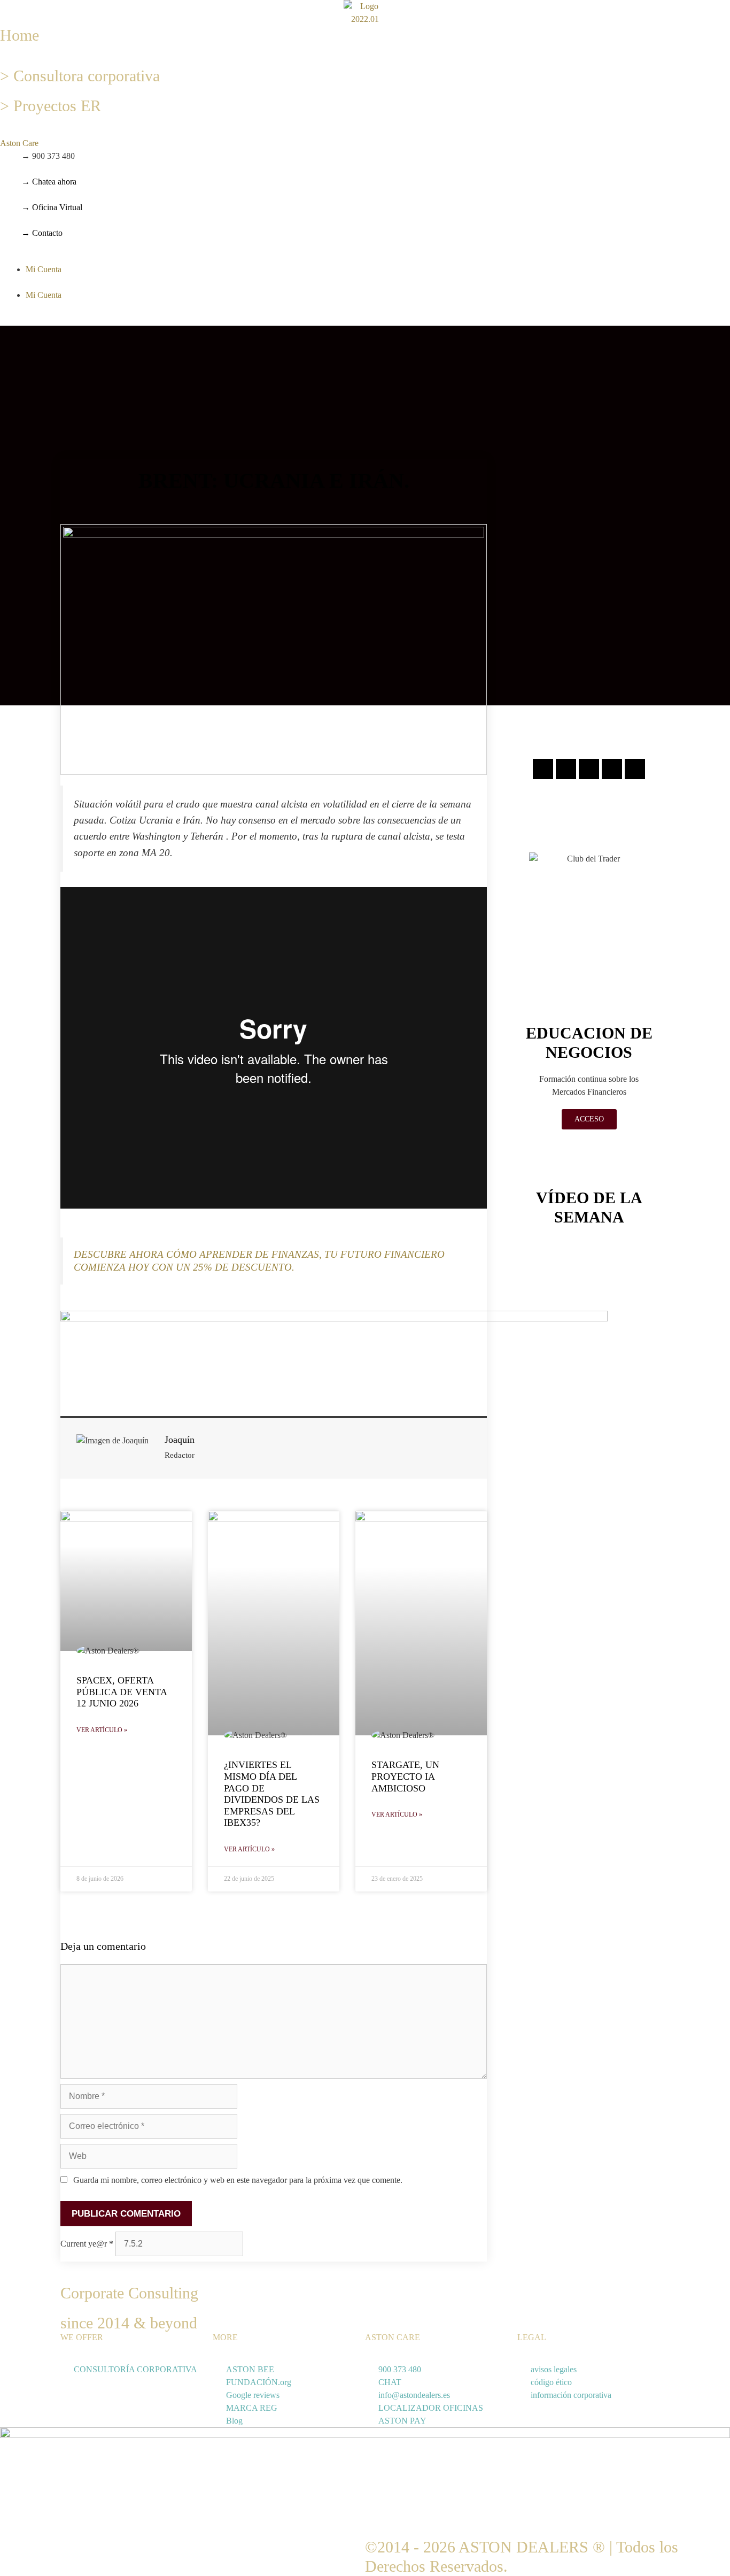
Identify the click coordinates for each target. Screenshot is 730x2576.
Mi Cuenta (44, 269)
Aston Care (19, 143)
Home (20, 35)
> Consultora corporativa (80, 76)
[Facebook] (566, 769)
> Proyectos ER (51, 106)
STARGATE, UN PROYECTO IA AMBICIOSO (405, 1776)
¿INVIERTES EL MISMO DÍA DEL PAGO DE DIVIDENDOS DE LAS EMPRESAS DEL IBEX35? (272, 1794)
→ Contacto (42, 233)
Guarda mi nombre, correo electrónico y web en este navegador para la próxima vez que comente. (238, 2180)
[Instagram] (543, 769)
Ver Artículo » (102, 1730)
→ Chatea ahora (49, 182)
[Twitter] (589, 769)
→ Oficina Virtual (52, 207)
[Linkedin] (612, 769)
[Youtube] (635, 769)
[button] (122, 143)
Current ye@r (87, 2244)
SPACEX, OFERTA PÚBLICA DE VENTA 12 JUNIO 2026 (122, 1692)
